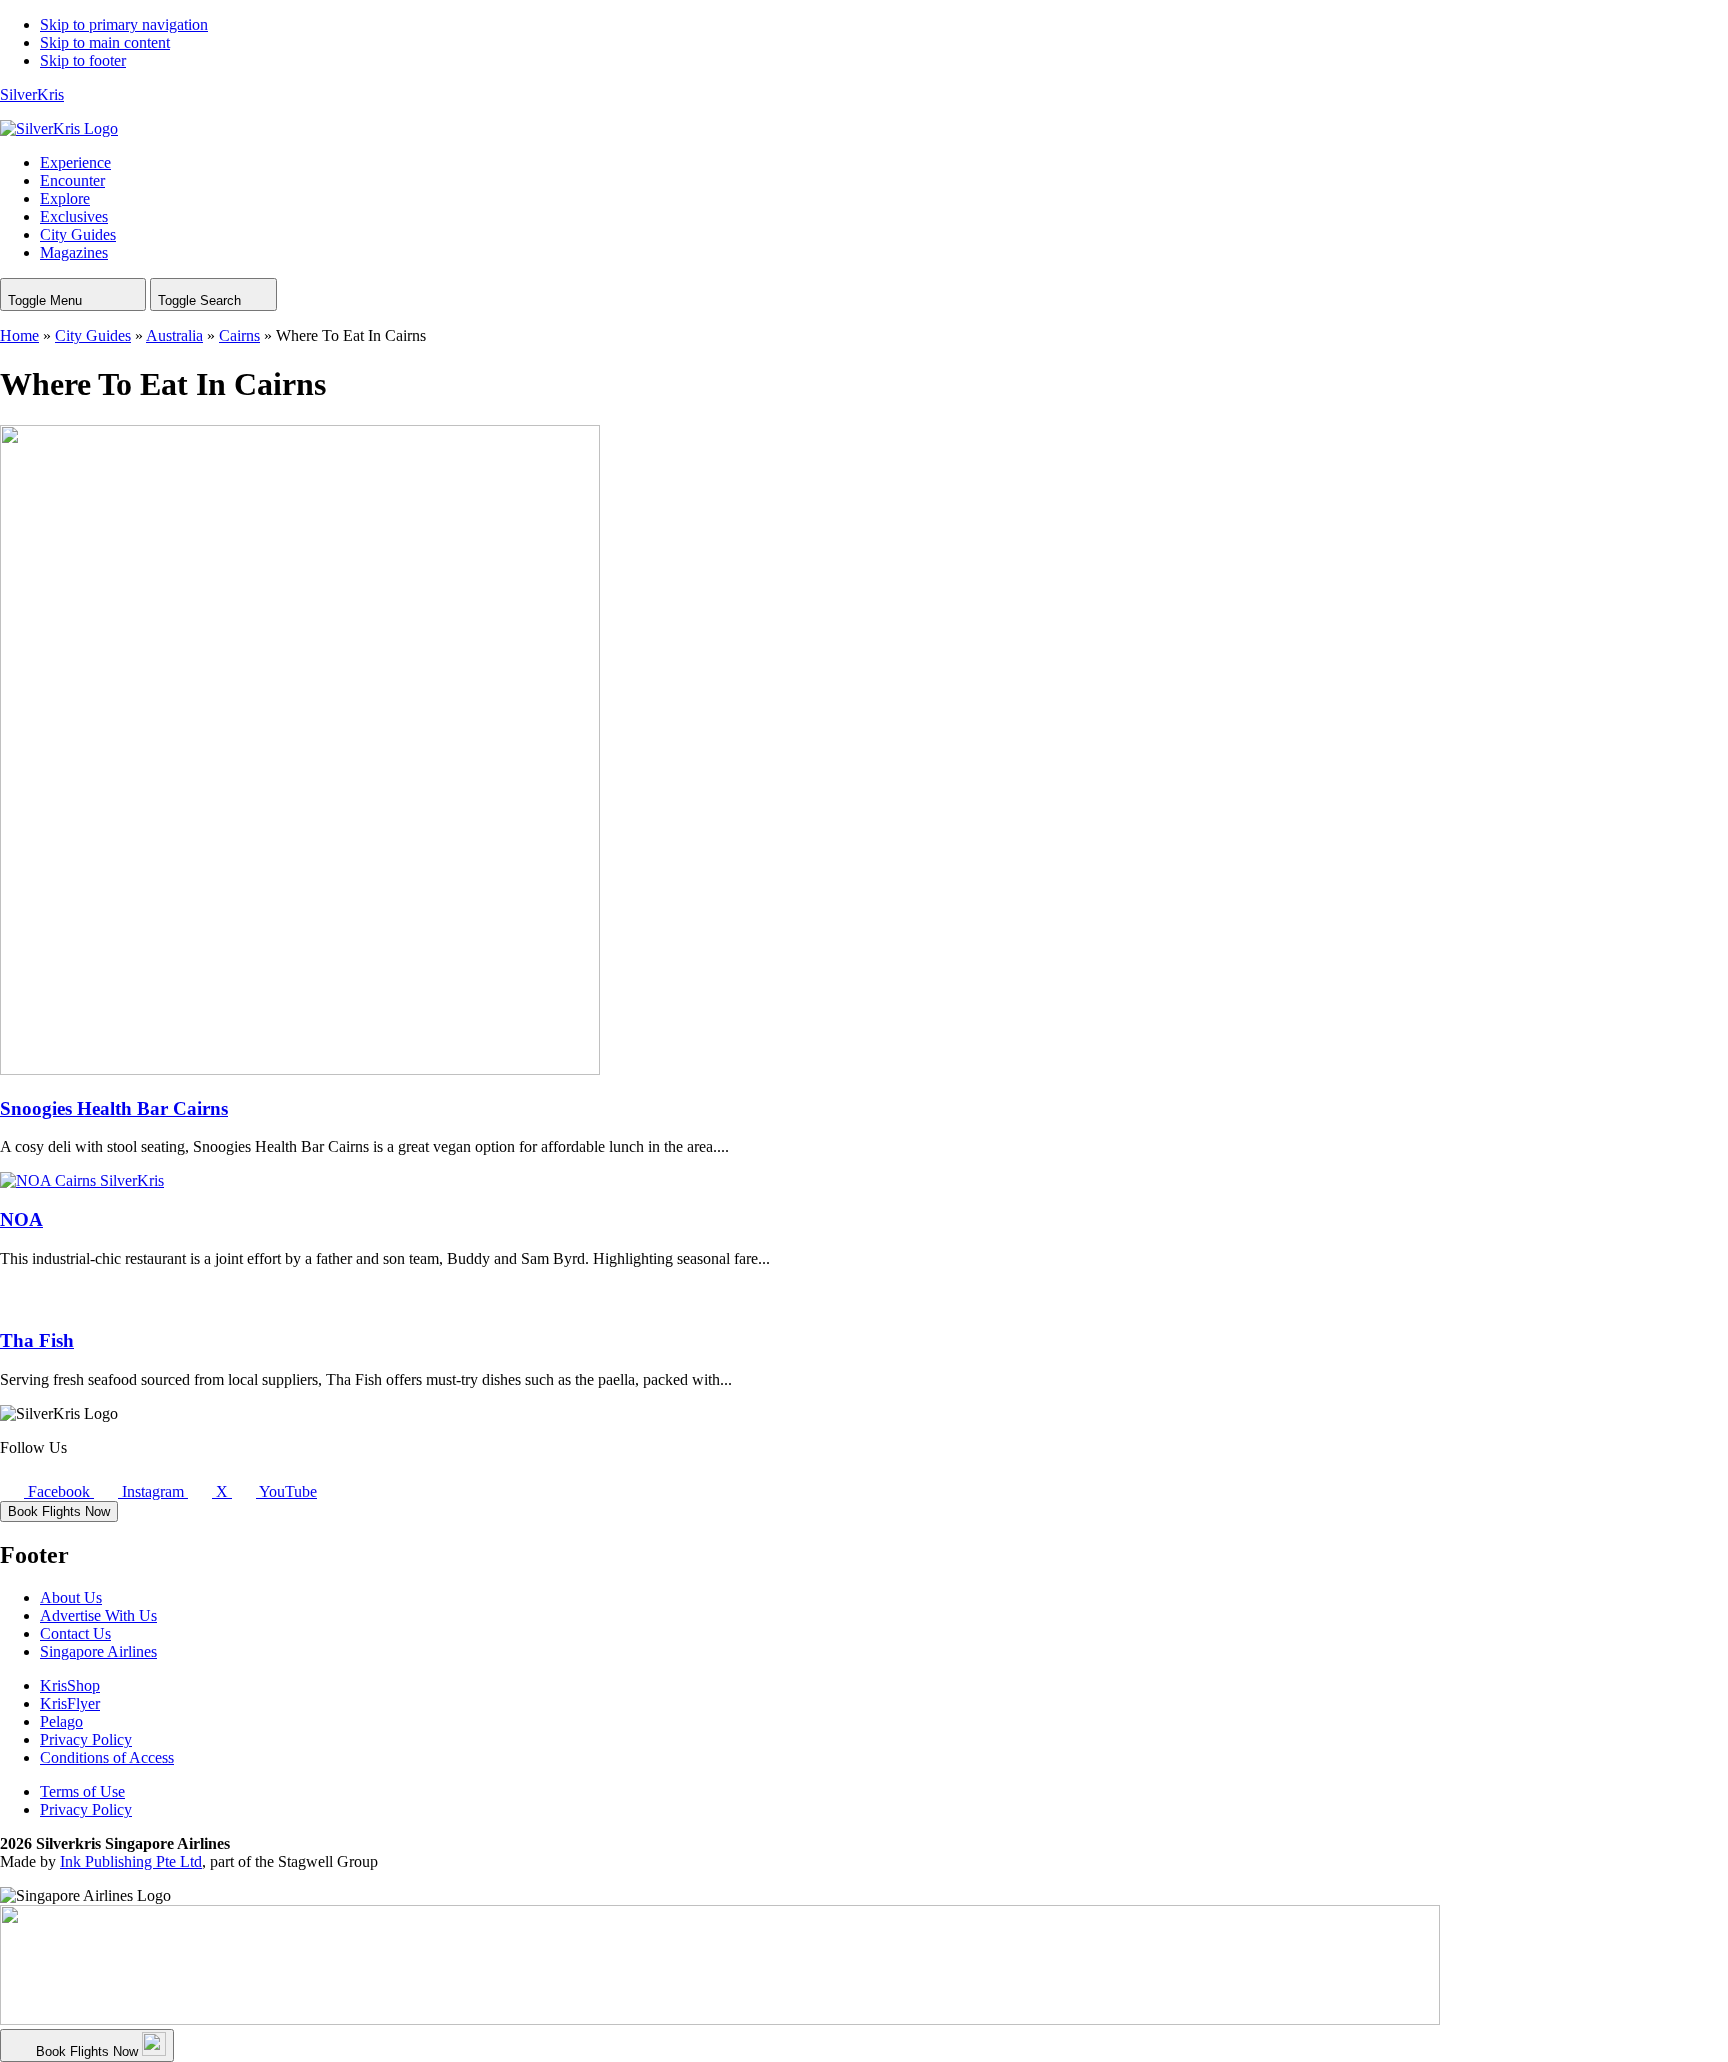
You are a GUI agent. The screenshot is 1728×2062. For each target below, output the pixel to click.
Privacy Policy (86, 1739)
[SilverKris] (59, 128)
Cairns (239, 335)
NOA (21, 1219)
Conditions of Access (107, 1757)
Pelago (61, 1721)
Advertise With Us (98, 1615)
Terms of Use (82, 1791)
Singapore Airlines (98, 1651)
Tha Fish (37, 1340)
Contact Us (75, 1633)
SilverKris (32, 94)
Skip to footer (83, 60)
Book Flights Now (59, 1511)
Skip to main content (105, 42)
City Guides (93, 335)
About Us (71, 1597)
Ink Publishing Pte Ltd (131, 1861)
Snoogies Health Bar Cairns (114, 1108)
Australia (174, 335)
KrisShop (70, 1685)
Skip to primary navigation (124, 24)
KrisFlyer (70, 1703)
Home (19, 335)
